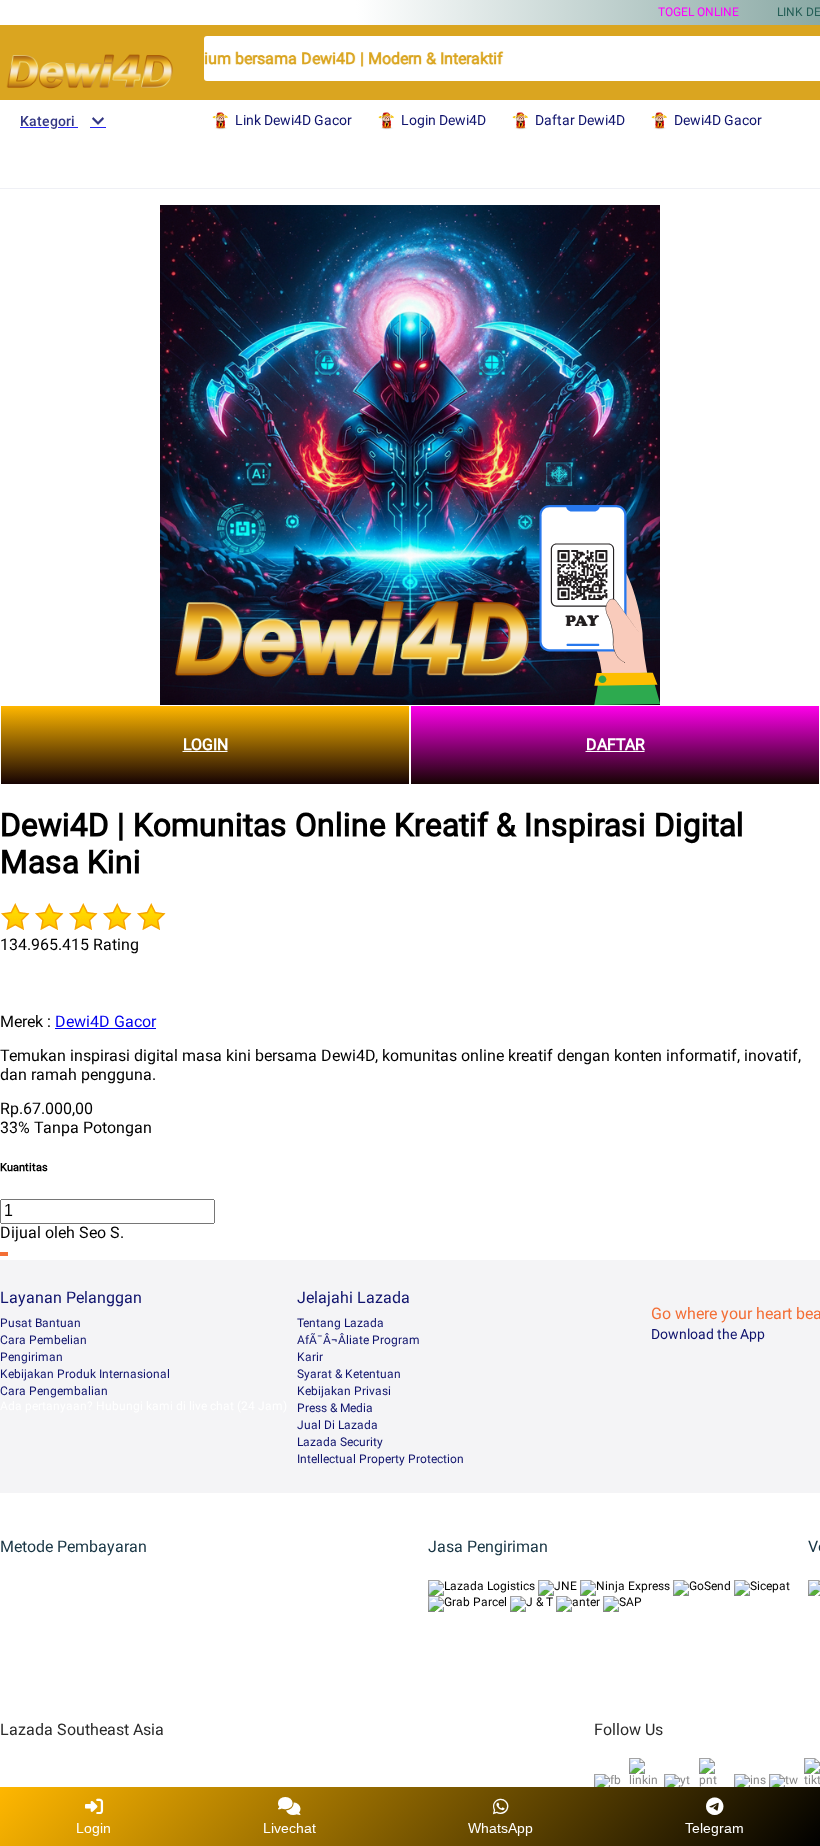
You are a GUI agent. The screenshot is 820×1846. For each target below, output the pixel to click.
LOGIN (205, 744)
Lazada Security (340, 1442)
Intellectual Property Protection (380, 1459)
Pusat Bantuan (40, 1323)
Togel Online (698, 12)
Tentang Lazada (340, 1323)
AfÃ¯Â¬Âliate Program (358, 1340)
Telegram (714, 1828)
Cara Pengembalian (54, 1391)
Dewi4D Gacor (105, 1021)
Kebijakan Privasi (344, 1391)
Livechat (289, 1828)
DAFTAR (615, 744)
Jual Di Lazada (337, 1425)
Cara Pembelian (43, 1340)
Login (93, 1828)
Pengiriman (31, 1357)
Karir (310, 1357)
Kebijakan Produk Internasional (85, 1374)
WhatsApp (500, 1828)
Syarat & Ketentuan (349, 1374)
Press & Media (335, 1408)
